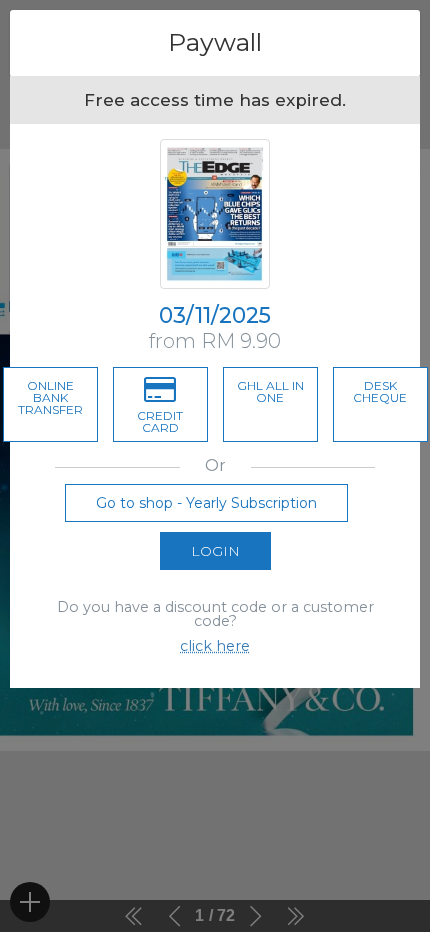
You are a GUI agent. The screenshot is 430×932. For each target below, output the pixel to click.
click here (215, 646)
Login (215, 551)
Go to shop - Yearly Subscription (206, 503)
